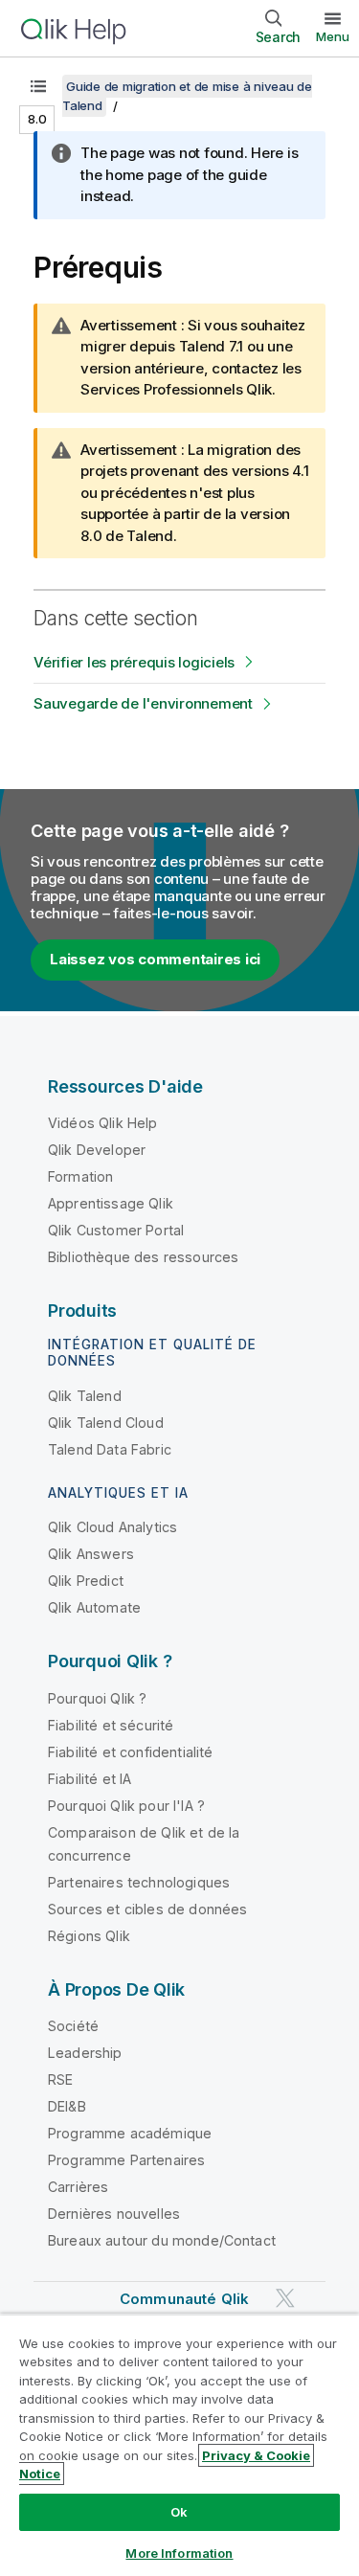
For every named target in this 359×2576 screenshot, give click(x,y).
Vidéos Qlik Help (103, 1123)
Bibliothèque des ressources (143, 1257)
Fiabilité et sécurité (111, 1725)
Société (73, 2026)
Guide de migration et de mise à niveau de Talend (187, 96)
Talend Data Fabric (110, 1449)
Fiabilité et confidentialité (130, 1752)
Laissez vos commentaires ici (155, 959)
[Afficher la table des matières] (38, 86)
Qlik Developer (97, 1150)
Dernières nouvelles (114, 2214)
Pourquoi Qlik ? (97, 1698)
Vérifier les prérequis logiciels (134, 662)
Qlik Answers (91, 1554)
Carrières (78, 2187)
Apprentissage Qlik (111, 1203)
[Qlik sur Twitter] (285, 2299)
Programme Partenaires (126, 2160)
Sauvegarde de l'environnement (143, 703)
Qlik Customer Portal (116, 1230)
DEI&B (67, 2106)
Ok (179, 2512)
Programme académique (130, 2133)
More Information (179, 2553)
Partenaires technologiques (139, 1882)
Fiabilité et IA (90, 1779)
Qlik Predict (86, 1581)
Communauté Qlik (184, 2299)
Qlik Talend (85, 1396)
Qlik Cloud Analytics (112, 1527)
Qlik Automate (94, 1607)
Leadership (85, 2053)
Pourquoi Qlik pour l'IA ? (126, 1806)
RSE (60, 2079)
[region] (179, 2445)
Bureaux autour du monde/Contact (162, 2240)
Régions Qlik (89, 1936)
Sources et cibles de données (147, 1909)
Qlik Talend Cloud (106, 1423)
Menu (333, 36)
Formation (80, 1176)
